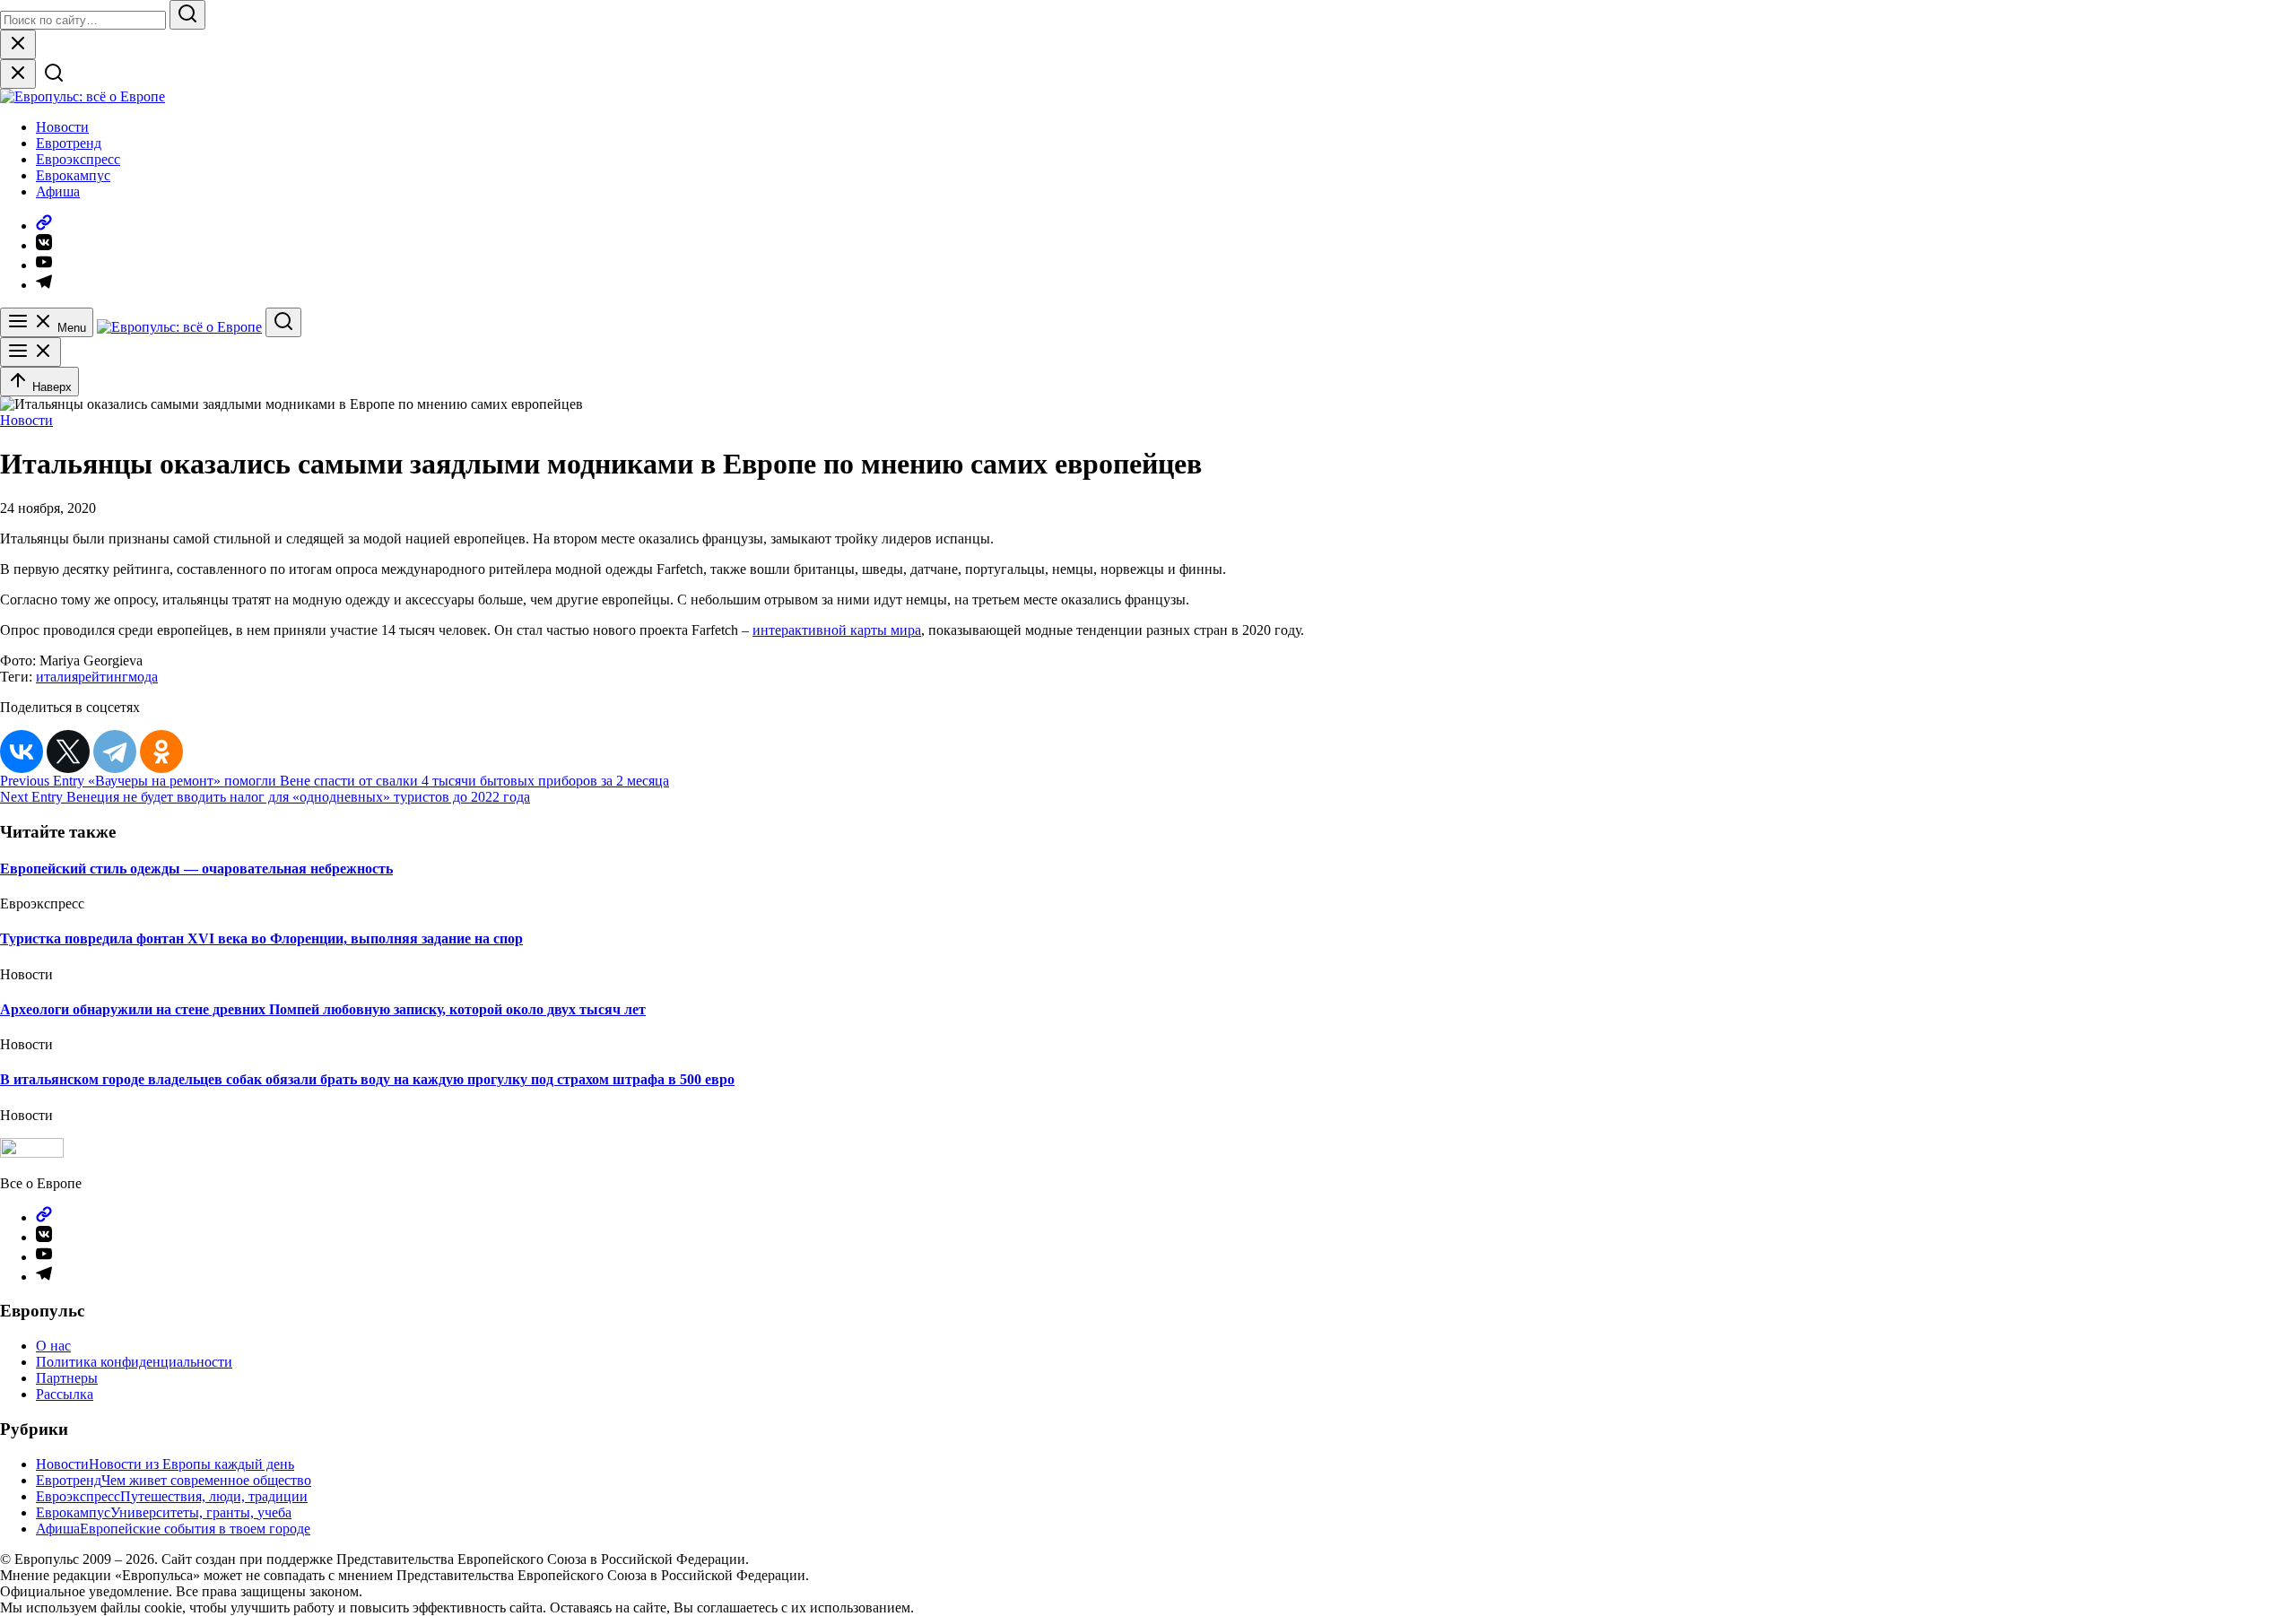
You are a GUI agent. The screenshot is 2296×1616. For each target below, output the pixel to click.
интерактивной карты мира (837, 630)
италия (57, 677)
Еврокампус (73, 175)
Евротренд (69, 143)
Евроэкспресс (78, 159)
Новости (62, 127)
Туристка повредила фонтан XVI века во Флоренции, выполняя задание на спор (261, 938)
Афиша (58, 191)
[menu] (30, 352)
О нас (53, 1346)
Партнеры (67, 1378)
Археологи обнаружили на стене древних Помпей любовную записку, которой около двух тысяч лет (323, 1009)
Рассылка (65, 1394)
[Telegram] (115, 752)
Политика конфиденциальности (134, 1362)
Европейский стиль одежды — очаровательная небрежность (196, 869)
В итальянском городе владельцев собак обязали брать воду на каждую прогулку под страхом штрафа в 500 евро (367, 1079)
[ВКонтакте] (22, 752)
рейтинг (103, 677)
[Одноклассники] (161, 752)
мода (143, 677)
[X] (68, 752)
